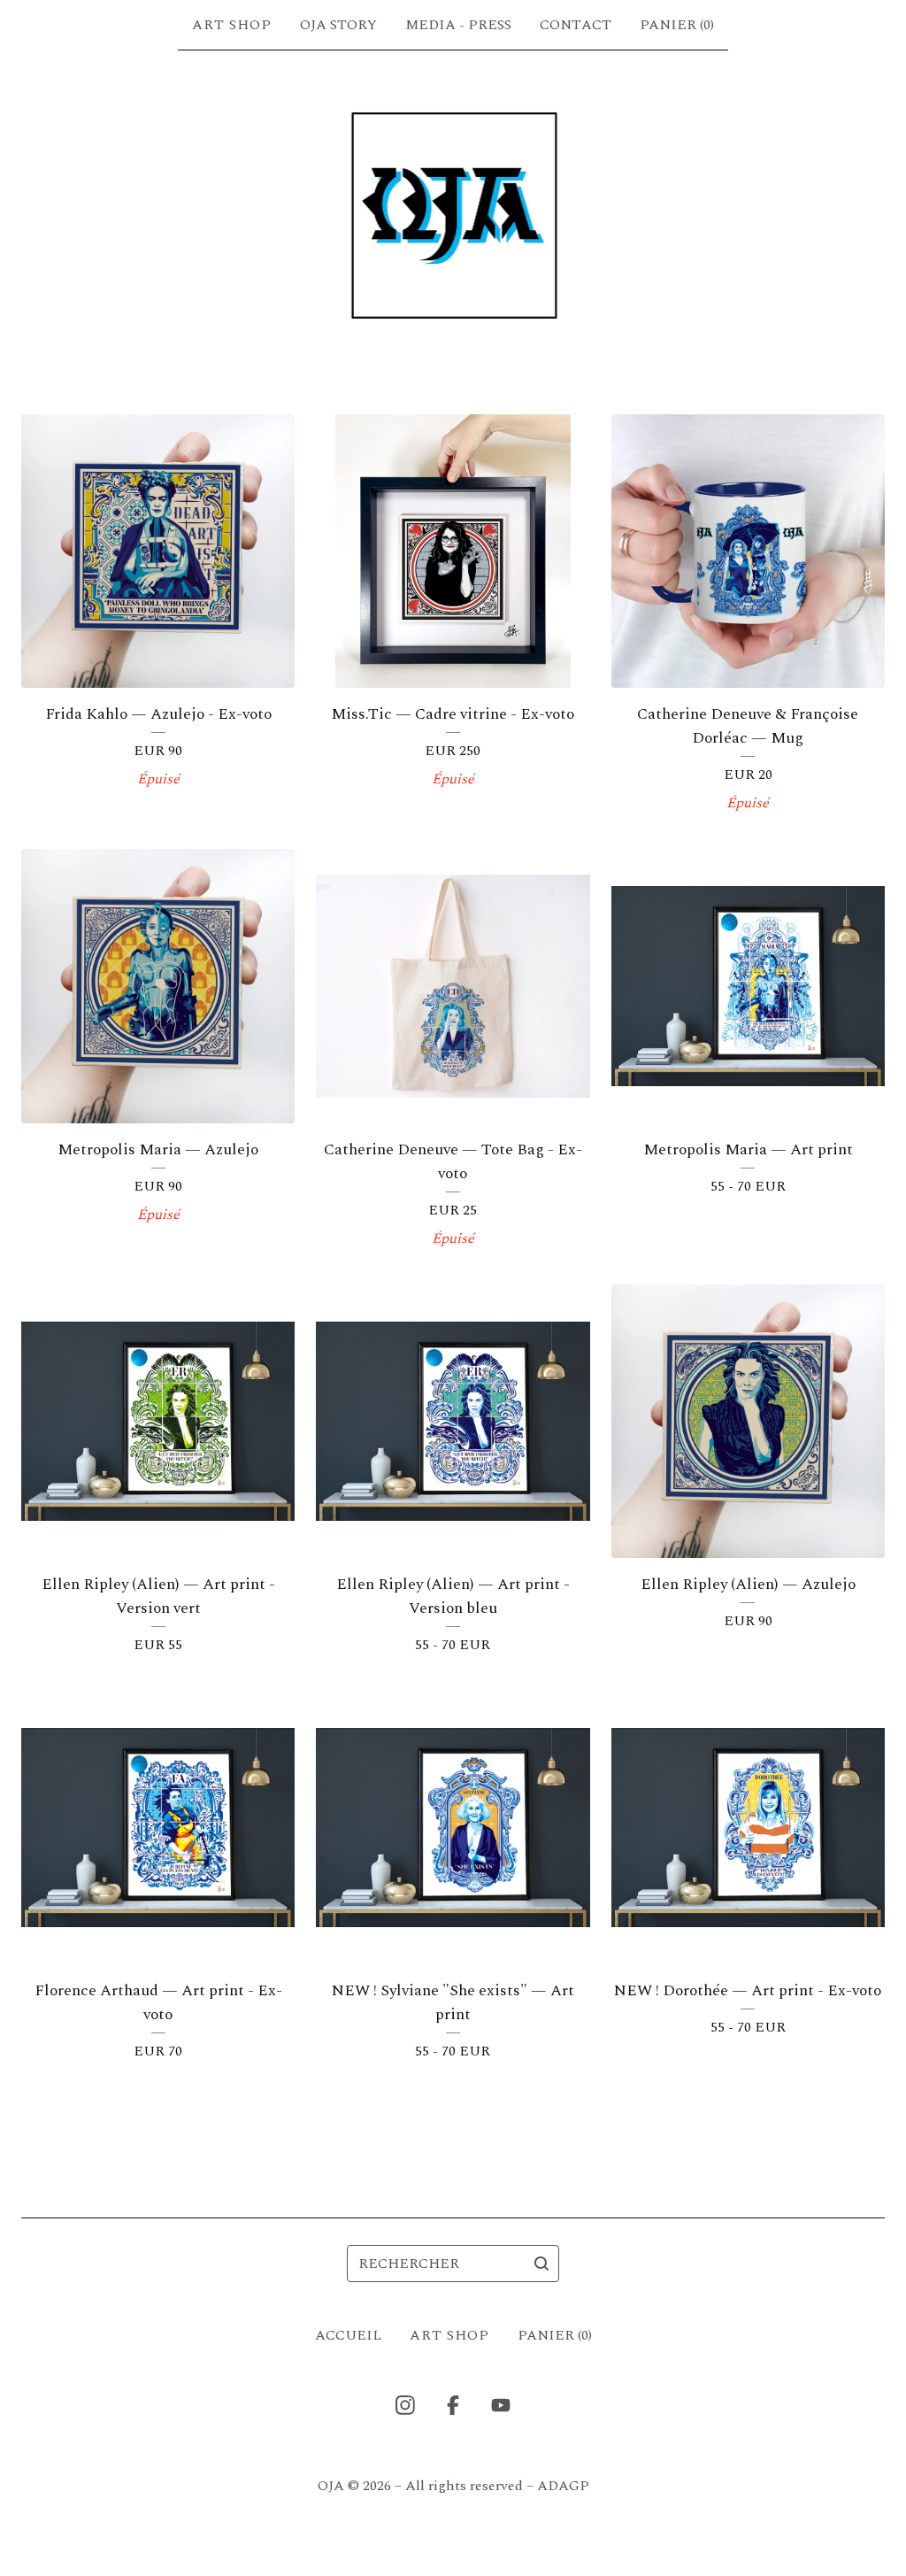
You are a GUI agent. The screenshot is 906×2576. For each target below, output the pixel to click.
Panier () (677, 25)
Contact (576, 25)
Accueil (348, 2335)
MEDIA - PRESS (458, 25)
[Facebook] (453, 2405)
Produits (232, 25)
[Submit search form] (541, 2264)
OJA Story (338, 25)
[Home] (453, 216)
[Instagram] (405, 2405)
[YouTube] (501, 2405)
